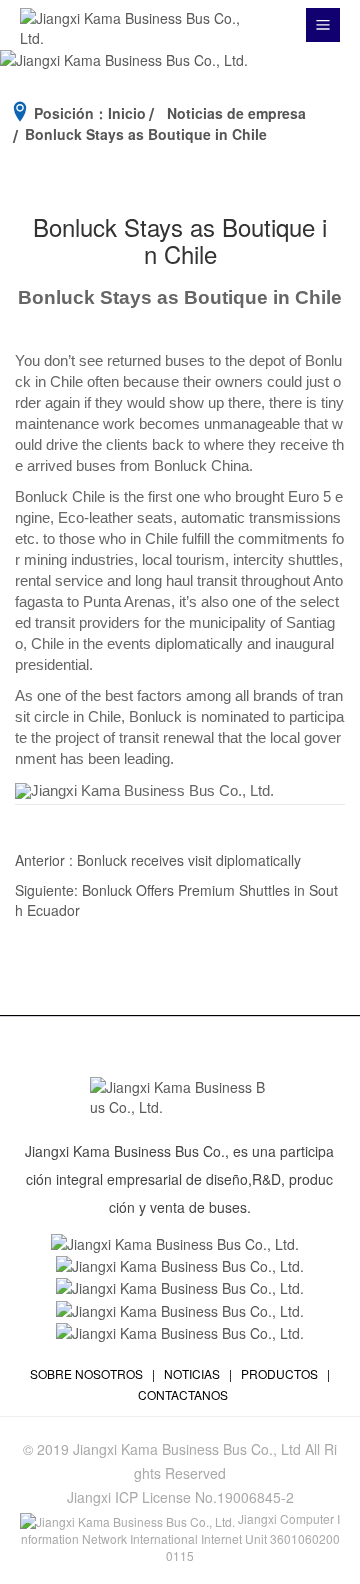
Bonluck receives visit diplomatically (189, 860)
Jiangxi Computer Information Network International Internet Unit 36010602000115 (181, 1536)
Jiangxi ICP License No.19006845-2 (180, 1497)
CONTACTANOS (183, 1394)
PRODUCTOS (279, 1373)
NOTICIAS (192, 1373)
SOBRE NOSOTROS (86, 1373)
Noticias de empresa (236, 113)
